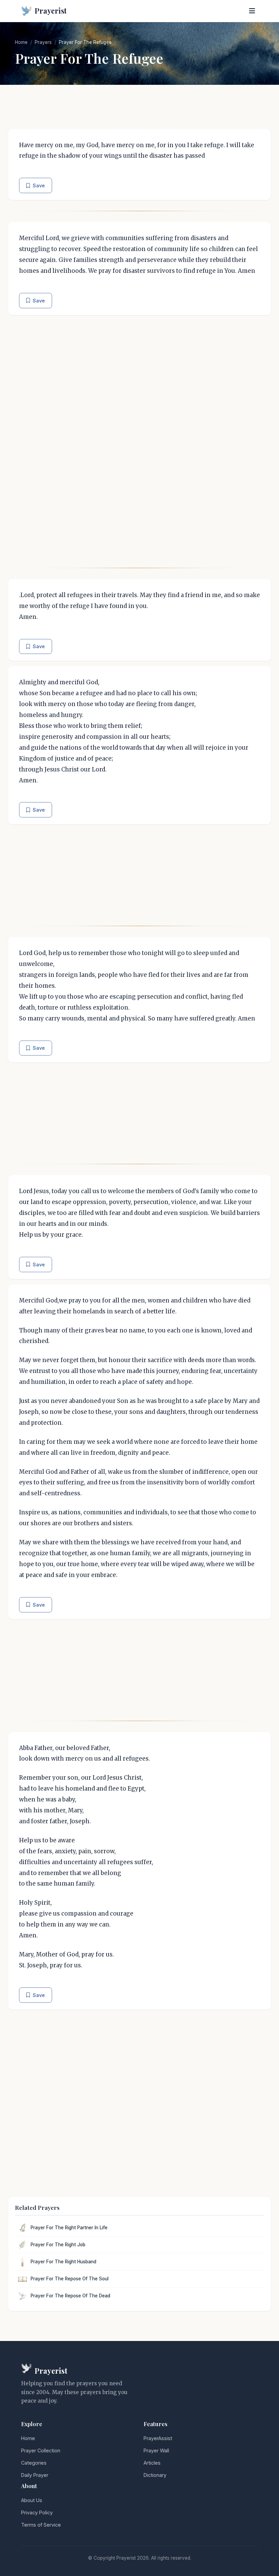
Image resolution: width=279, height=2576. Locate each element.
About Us (32, 2500)
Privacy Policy (37, 2512)
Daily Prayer (35, 2475)
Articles (152, 2463)
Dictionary (155, 2475)
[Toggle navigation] (252, 11)
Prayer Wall (156, 2450)
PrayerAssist (158, 2438)
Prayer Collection (41, 2450)
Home (21, 42)
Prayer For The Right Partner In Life (69, 2228)
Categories (34, 2463)
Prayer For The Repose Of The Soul (70, 2279)
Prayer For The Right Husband (63, 2262)
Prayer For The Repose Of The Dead (70, 2296)
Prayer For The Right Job (58, 2245)
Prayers (43, 42)
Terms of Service (41, 2525)
